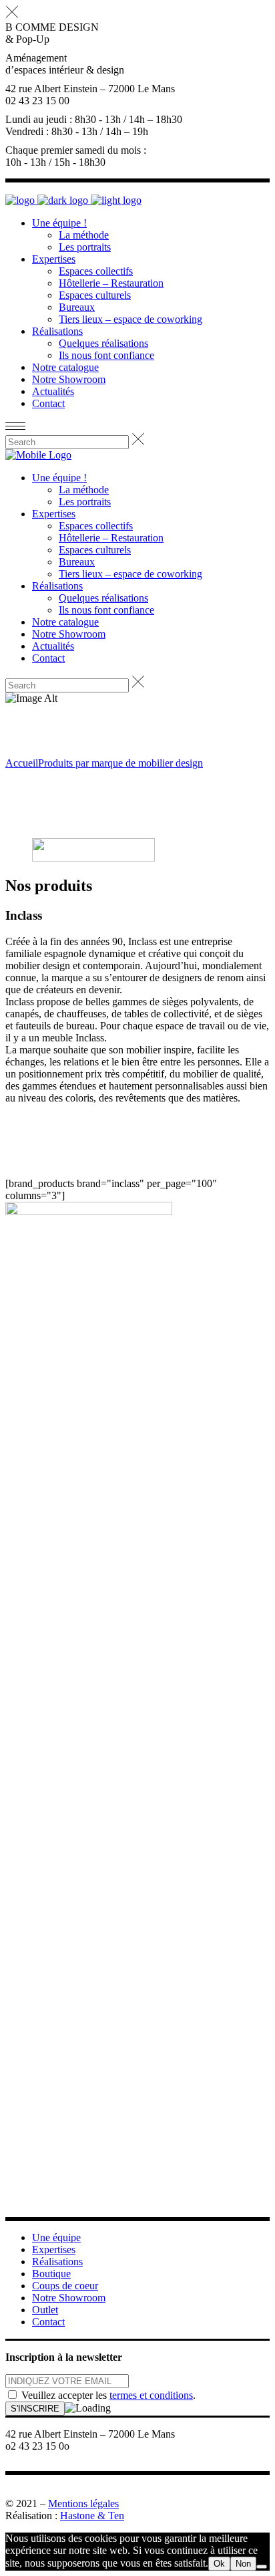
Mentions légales (83, 2503)
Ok (219, 2564)
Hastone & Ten (92, 2516)
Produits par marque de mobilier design (120, 763)
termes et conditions (151, 2395)
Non (243, 2564)
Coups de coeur (65, 2286)
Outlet (45, 2310)
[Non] (262, 2567)
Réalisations (57, 2262)
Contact (48, 2322)
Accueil (22, 763)
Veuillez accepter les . (107, 2395)
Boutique (51, 2274)
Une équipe (56, 2237)
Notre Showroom (69, 2298)
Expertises (54, 2249)
